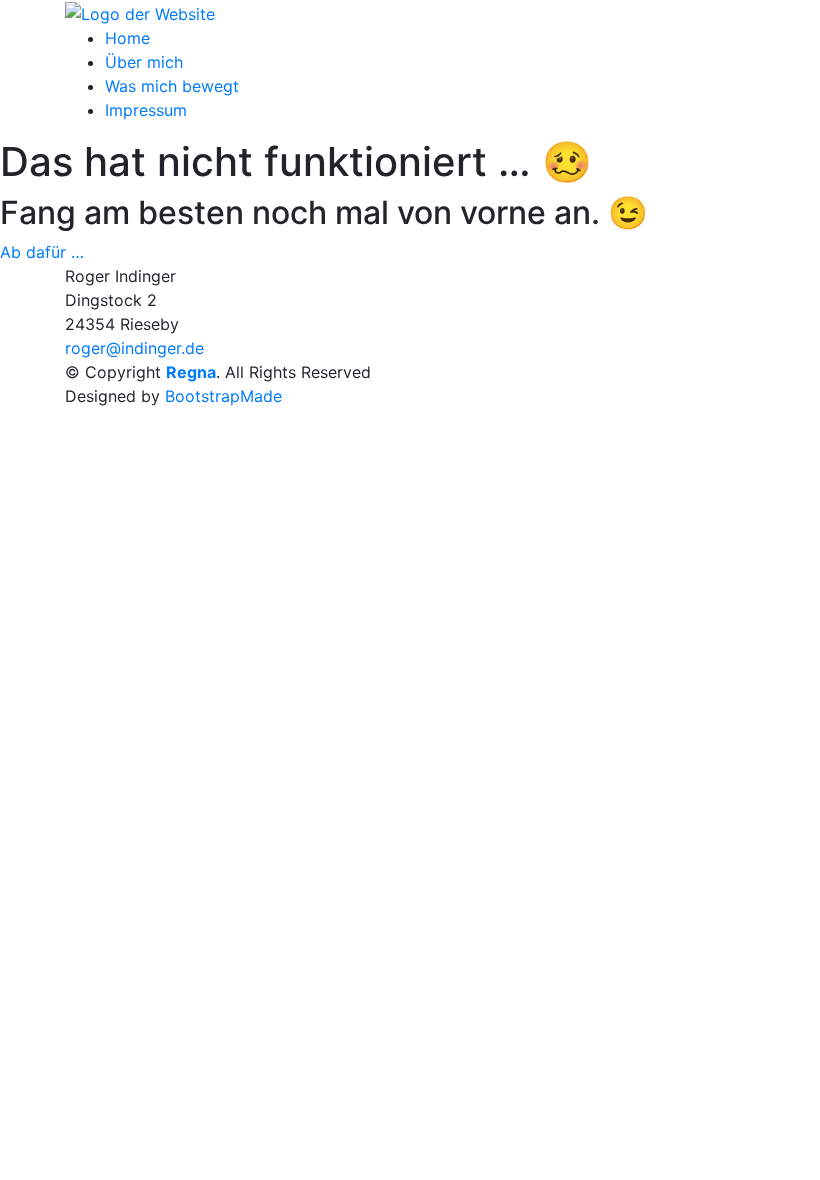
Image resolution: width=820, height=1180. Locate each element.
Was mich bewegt (172, 86)
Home (127, 38)
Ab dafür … (42, 252)
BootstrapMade (223, 396)
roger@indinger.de (134, 348)
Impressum (146, 110)
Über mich (144, 62)
